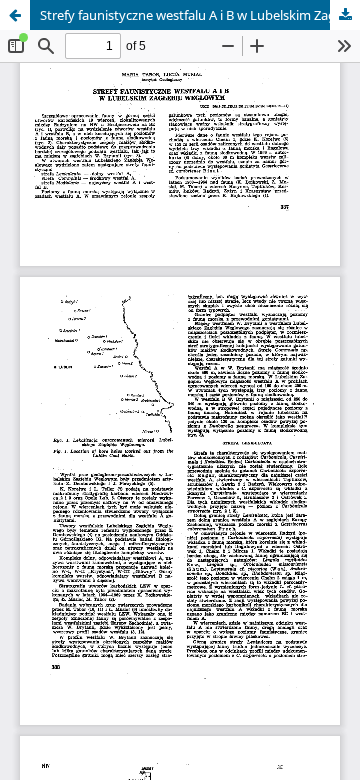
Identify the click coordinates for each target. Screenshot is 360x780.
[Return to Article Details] (15, 15)
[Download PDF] (345, 15)
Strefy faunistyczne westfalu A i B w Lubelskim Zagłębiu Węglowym (200, 15)
